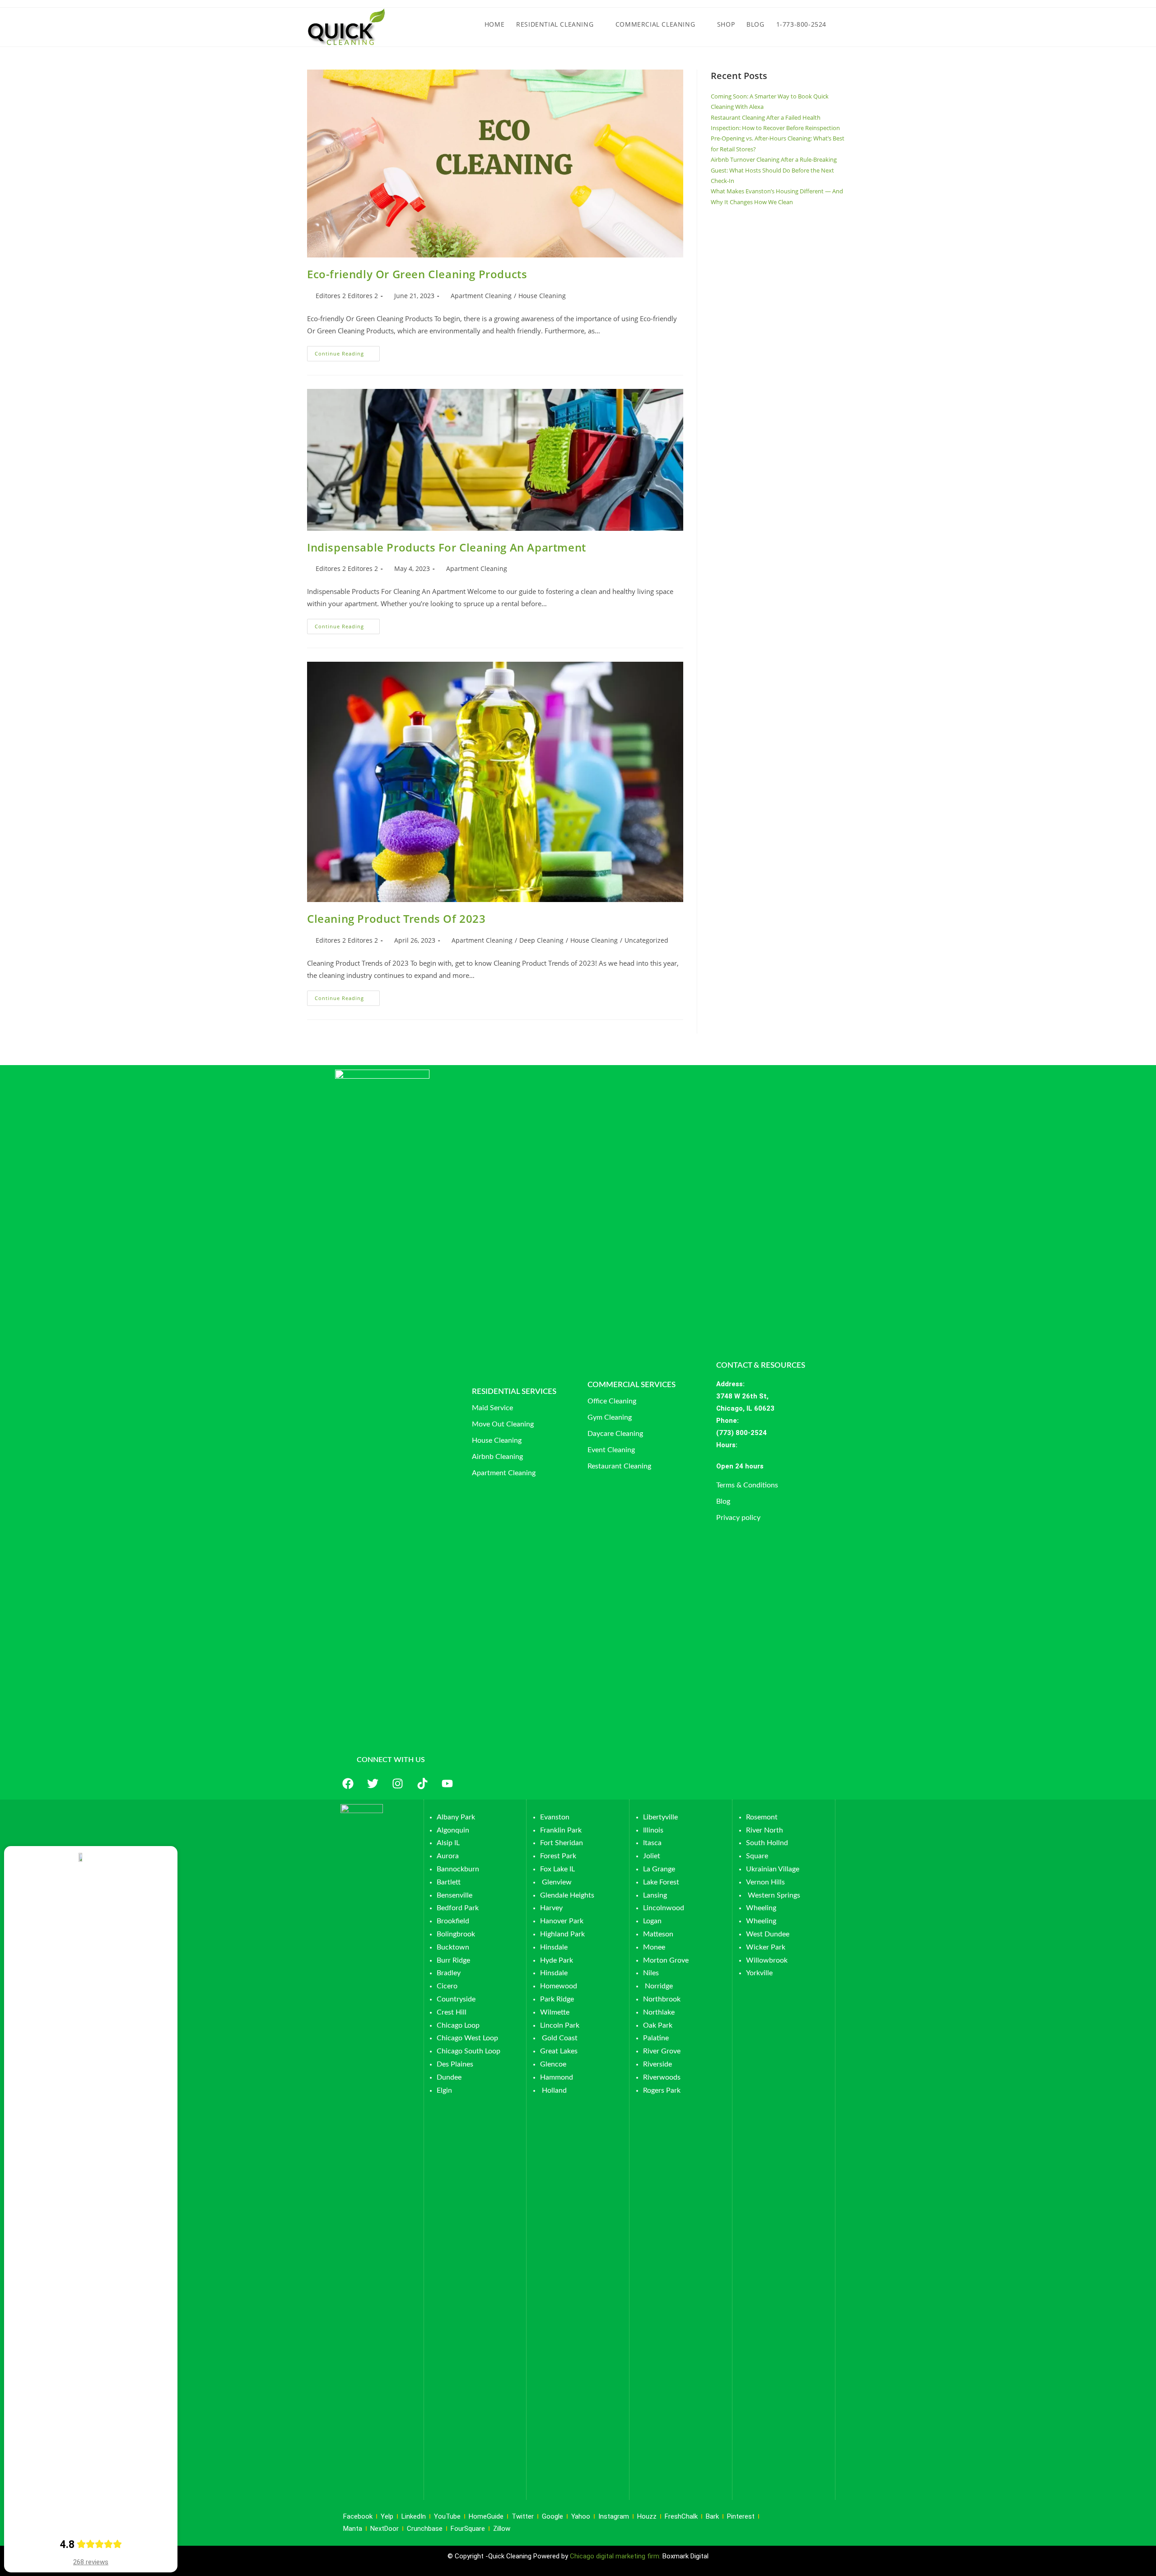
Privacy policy (738, 1518)
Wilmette (555, 2012)
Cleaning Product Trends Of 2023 (396, 919)
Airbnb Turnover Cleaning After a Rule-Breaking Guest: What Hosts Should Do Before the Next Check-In (774, 170)
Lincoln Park (560, 2025)
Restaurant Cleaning (619, 1466)
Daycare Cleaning (615, 1434)
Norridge (659, 1986)
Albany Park (456, 1817)
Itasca (652, 1843)
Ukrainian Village (773, 1869)
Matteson (658, 1934)
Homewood (559, 1986)
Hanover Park (562, 1921)
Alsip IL (448, 1843)
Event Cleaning (611, 1450)
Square (757, 1856)
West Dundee (768, 1934)
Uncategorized (646, 940)
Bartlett (449, 1882)
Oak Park (658, 2025)
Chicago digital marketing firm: (616, 2556)
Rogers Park (662, 2090)
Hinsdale (554, 1947)
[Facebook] (348, 1784)
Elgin (444, 2090)
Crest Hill (452, 2012)
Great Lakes (559, 2051)
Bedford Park (458, 1908)
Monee (654, 1947)
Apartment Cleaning (481, 296)
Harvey (551, 1908)
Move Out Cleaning (503, 1424)
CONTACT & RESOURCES (761, 1365)
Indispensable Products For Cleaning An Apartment (447, 547)
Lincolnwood (664, 1908)
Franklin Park (561, 1830)
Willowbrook (767, 1960)
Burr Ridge (453, 1960)
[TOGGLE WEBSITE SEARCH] (841, 24)
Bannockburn (458, 1869)
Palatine (656, 2038)
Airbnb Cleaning (497, 1457)
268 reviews (91, 2562)
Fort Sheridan (562, 1843)
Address (729, 1384)
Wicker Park (766, 1947)
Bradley (449, 1973)
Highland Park (562, 1934)
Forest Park (558, 1856)
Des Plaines (455, 2064)
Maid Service (492, 1408)
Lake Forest (661, 1882)
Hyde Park (557, 1960)
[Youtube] (447, 1784)
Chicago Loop (458, 2025)
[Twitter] (373, 1784)
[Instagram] (397, 1784)
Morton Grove (666, 1960)
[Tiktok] (422, 1784)
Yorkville (759, 1973)
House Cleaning (542, 296)
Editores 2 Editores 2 (347, 296)
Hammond (557, 2077)
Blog (723, 1501)
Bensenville (454, 1895)
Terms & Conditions (747, 1485)
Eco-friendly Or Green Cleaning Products (417, 274)
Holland (554, 2090)
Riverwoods (662, 2077)
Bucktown (453, 1947)
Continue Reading (347, 351)
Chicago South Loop (468, 2051)
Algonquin (453, 1830)
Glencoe (553, 2064)
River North (764, 1830)
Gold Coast (560, 2038)
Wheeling (761, 1908)
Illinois (653, 1830)
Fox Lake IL (557, 1869)
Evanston (555, 1817)
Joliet (652, 1856)
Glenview (556, 1882)
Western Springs (774, 1895)
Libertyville (660, 1817)
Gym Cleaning (610, 1417)
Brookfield (453, 1921)
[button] (775, 1466)
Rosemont (762, 1817)
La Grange (659, 1869)
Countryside (456, 1999)
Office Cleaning (612, 1401)
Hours (726, 1445)
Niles (651, 1973)
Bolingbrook (456, 1934)
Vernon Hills (765, 1882)
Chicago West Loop (467, 2038)
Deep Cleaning (541, 940)
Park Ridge (557, 1999)
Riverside (657, 2064)
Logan (653, 1921)
